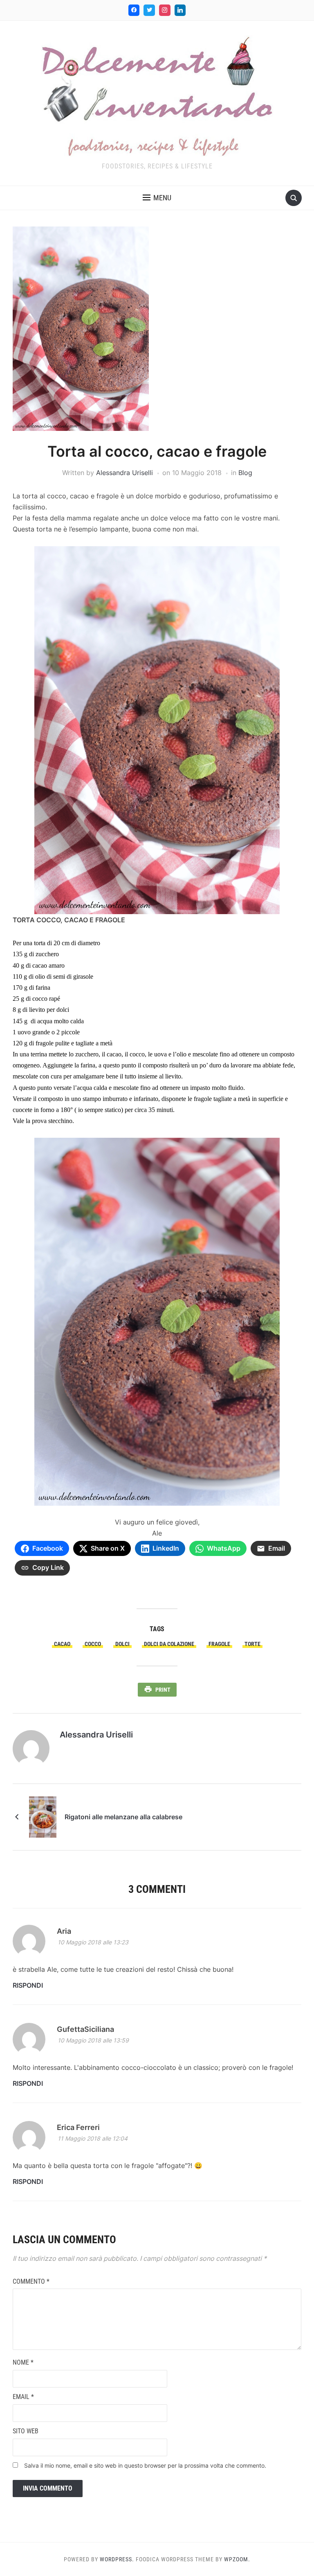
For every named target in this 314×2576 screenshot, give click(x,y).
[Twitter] (149, 10)
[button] (157, 198)
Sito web (26, 2431)
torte (252, 1644)
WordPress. (117, 2559)
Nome (23, 2362)
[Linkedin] (180, 10)
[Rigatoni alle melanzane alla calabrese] (43, 1816)
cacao (62, 1644)
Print (163, 1690)
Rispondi (28, 1985)
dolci (122, 1644)
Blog (245, 473)
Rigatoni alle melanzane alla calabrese (123, 1817)
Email (23, 2397)
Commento (31, 2281)
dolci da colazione (169, 1644)
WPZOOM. (237, 2559)
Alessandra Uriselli (124, 473)
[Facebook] (134, 10)
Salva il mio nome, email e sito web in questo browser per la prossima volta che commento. (145, 2465)
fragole (219, 1644)
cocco (93, 1644)
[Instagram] (165, 10)
